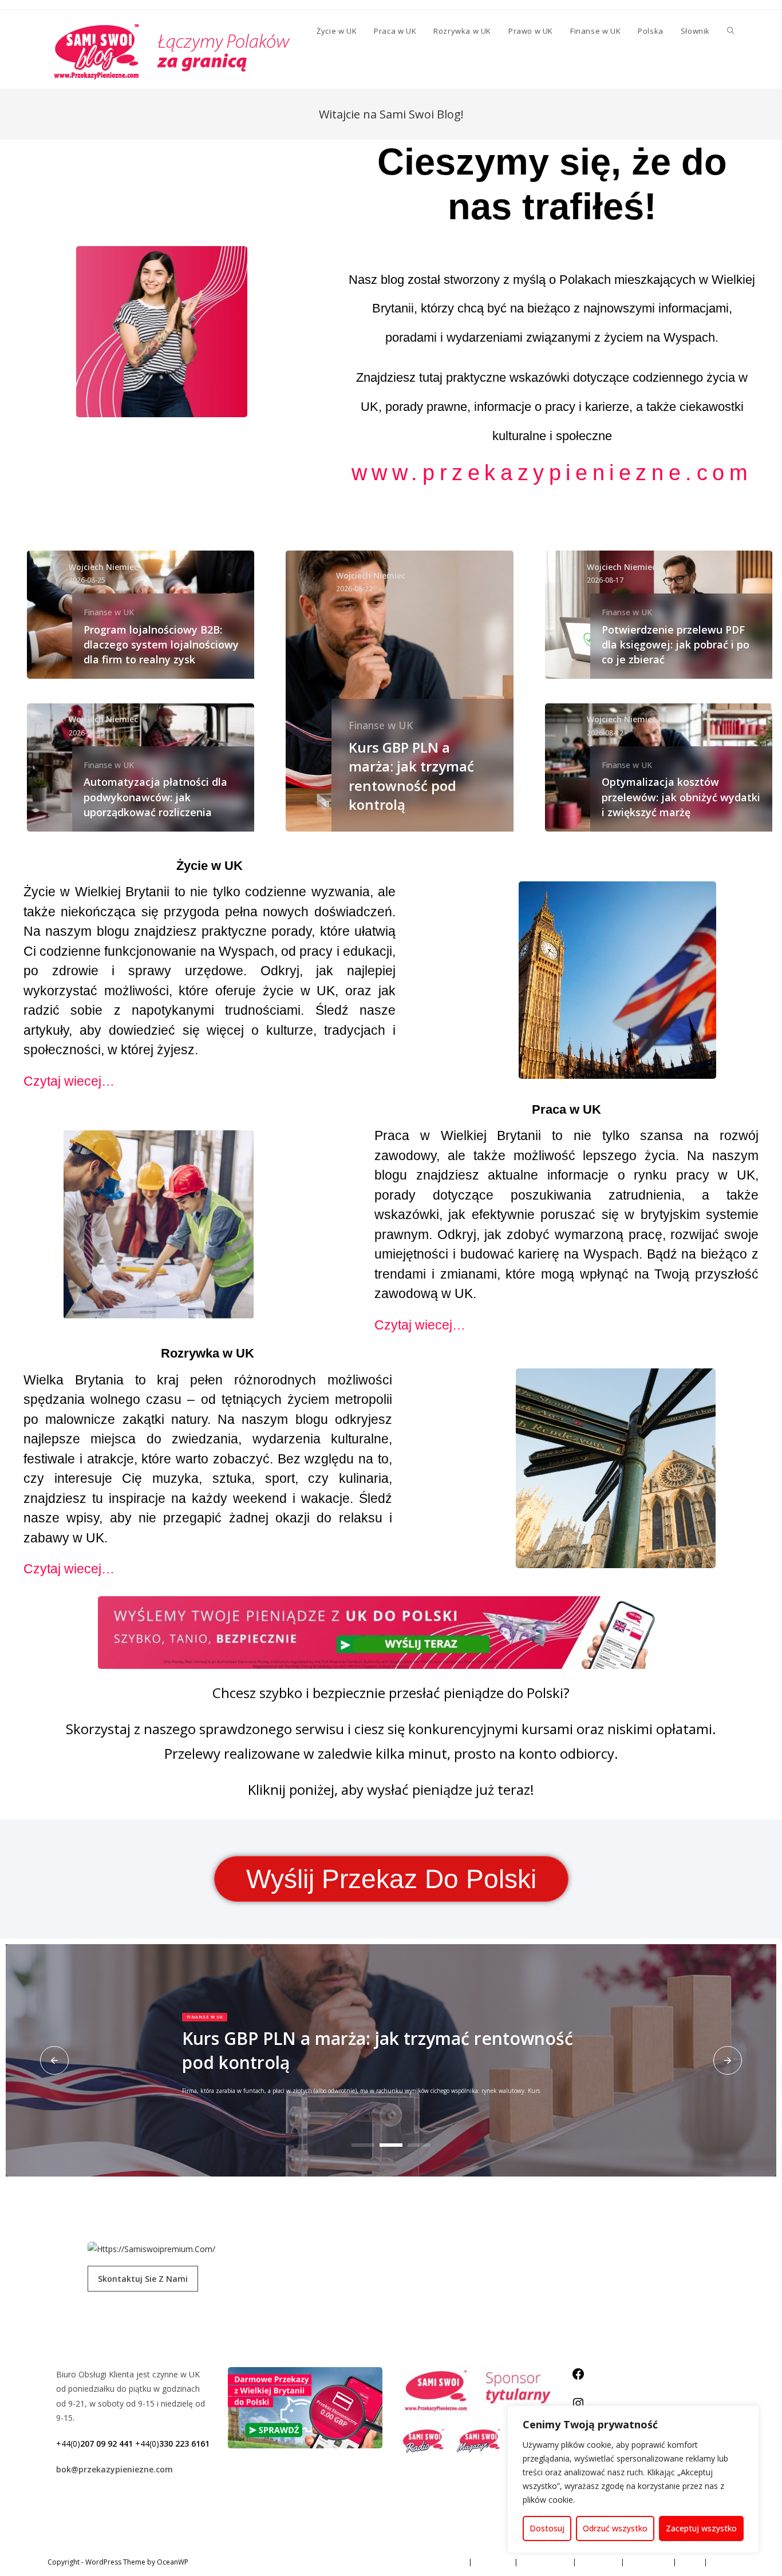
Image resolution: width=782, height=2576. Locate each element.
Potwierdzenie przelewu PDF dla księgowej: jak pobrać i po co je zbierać (676, 644)
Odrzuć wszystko (615, 2528)
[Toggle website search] (731, 31)
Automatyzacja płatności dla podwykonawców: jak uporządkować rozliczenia (155, 797)
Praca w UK (493, 2562)
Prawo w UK (599, 2562)
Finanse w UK (109, 612)
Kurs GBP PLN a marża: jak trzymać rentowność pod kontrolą (411, 775)
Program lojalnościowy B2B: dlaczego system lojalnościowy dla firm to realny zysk (161, 644)
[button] (54, 2060)
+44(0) (94, 2444)
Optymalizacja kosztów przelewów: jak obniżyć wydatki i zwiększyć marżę (681, 797)
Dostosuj (547, 2528)
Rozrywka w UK (545, 2562)
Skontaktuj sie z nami (143, 2279)
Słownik (722, 2562)
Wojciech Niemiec (103, 567)
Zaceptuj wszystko (701, 2528)
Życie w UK (448, 2562)
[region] (633, 2479)
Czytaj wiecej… (69, 1081)
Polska (690, 2562)
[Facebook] (578, 2378)
